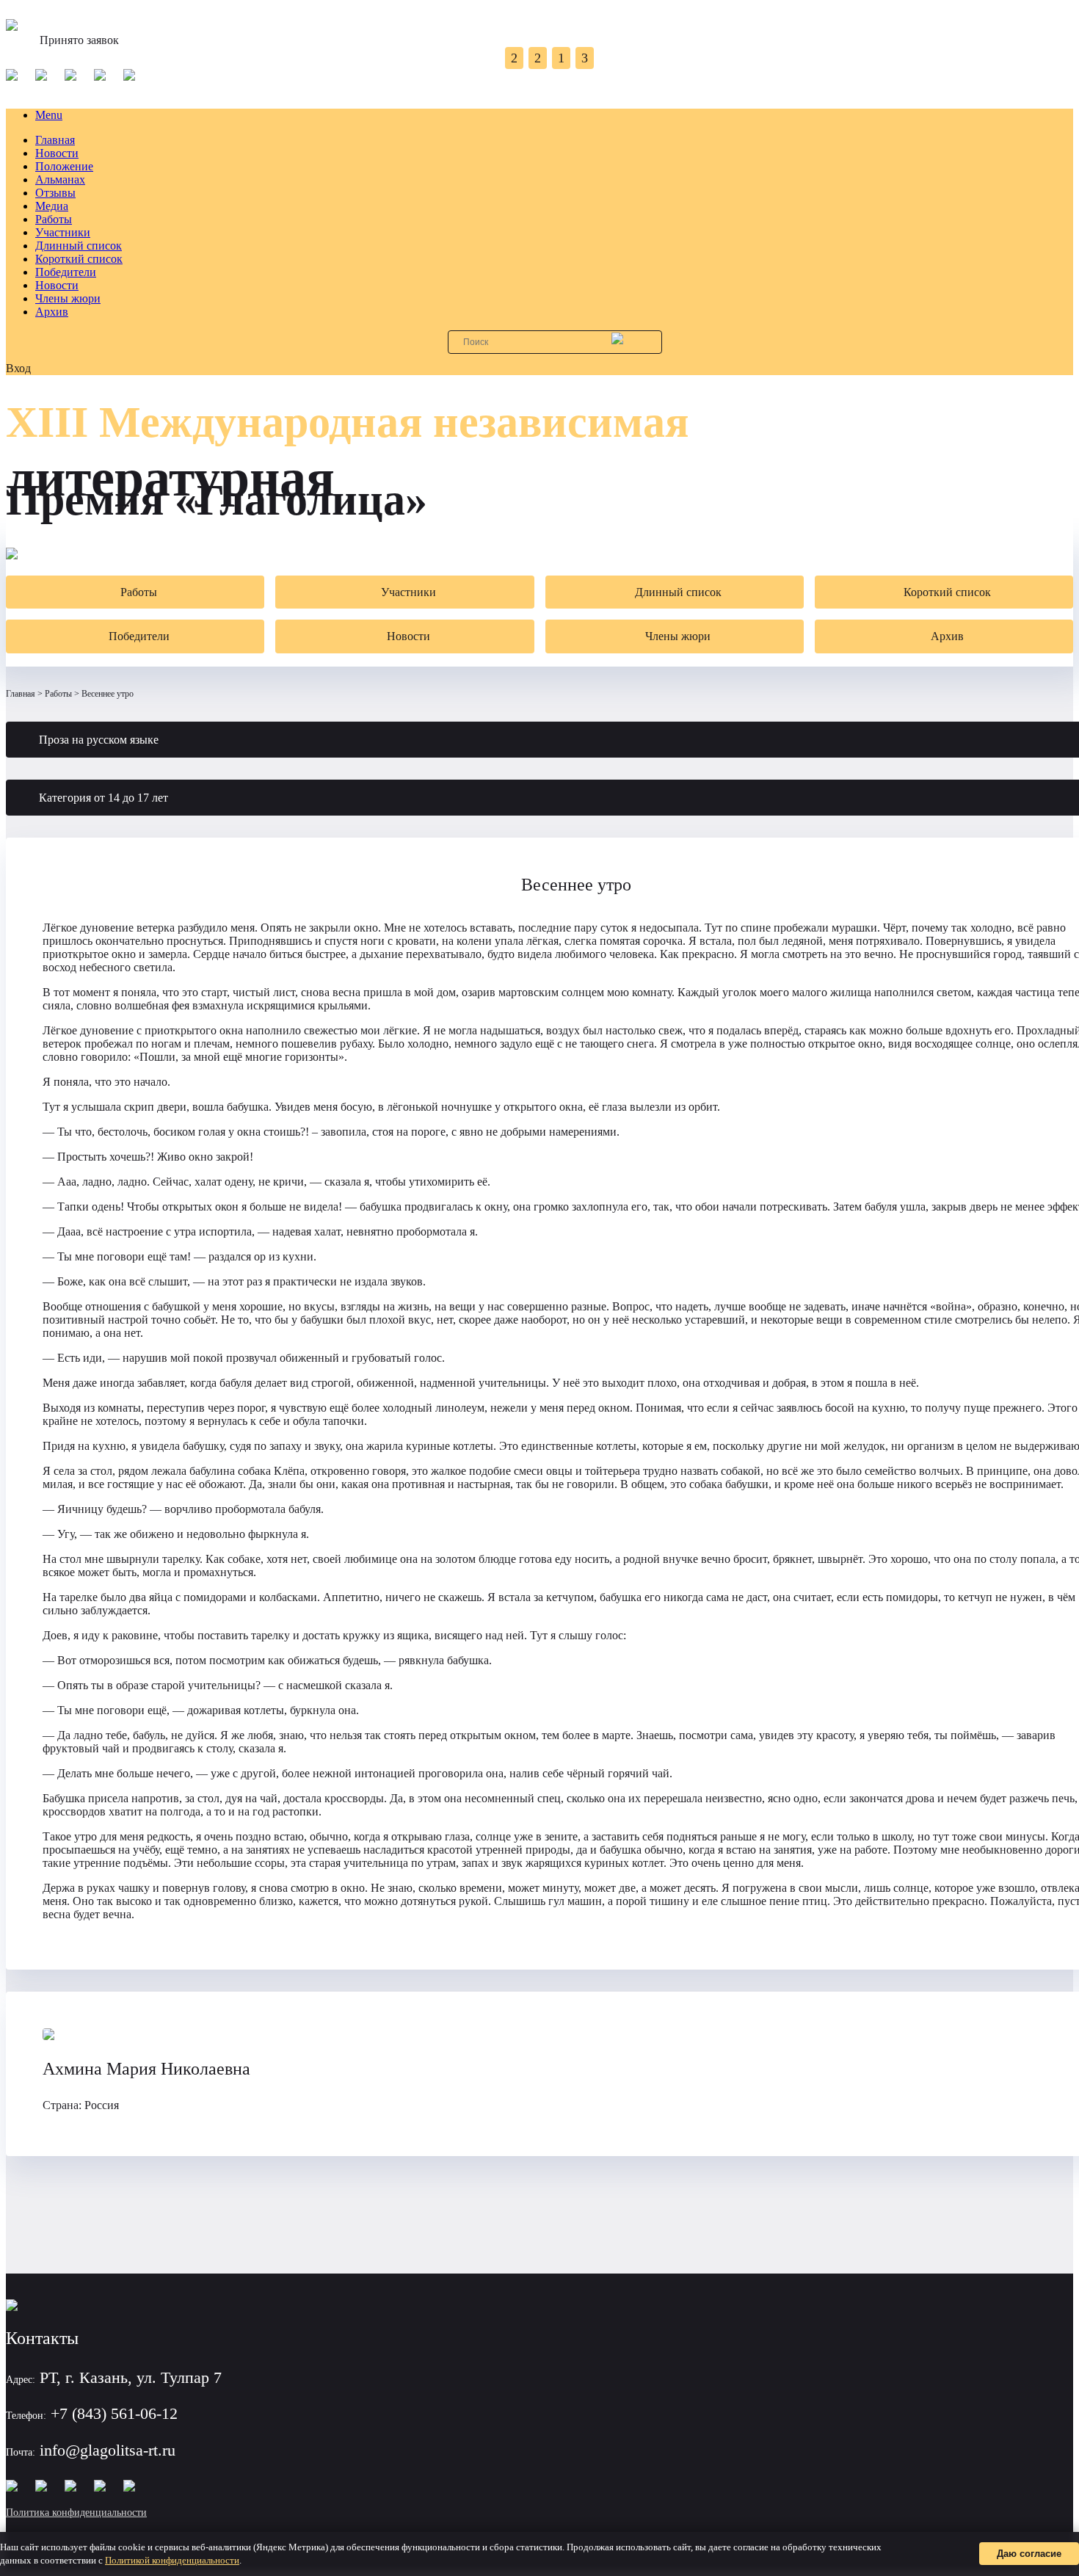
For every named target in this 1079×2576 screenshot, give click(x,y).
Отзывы (55, 193)
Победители (66, 272)
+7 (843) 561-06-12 (114, 2413)
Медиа (52, 206)
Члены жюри (68, 298)
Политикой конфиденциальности (172, 2560)
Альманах (60, 179)
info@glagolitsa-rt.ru (108, 2450)
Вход (18, 368)
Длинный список (79, 246)
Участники (63, 232)
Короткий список (79, 259)
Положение (64, 166)
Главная (55, 140)
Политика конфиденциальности (76, 2512)
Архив (52, 312)
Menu (49, 115)
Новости (57, 153)
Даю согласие (1029, 2554)
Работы (54, 219)
